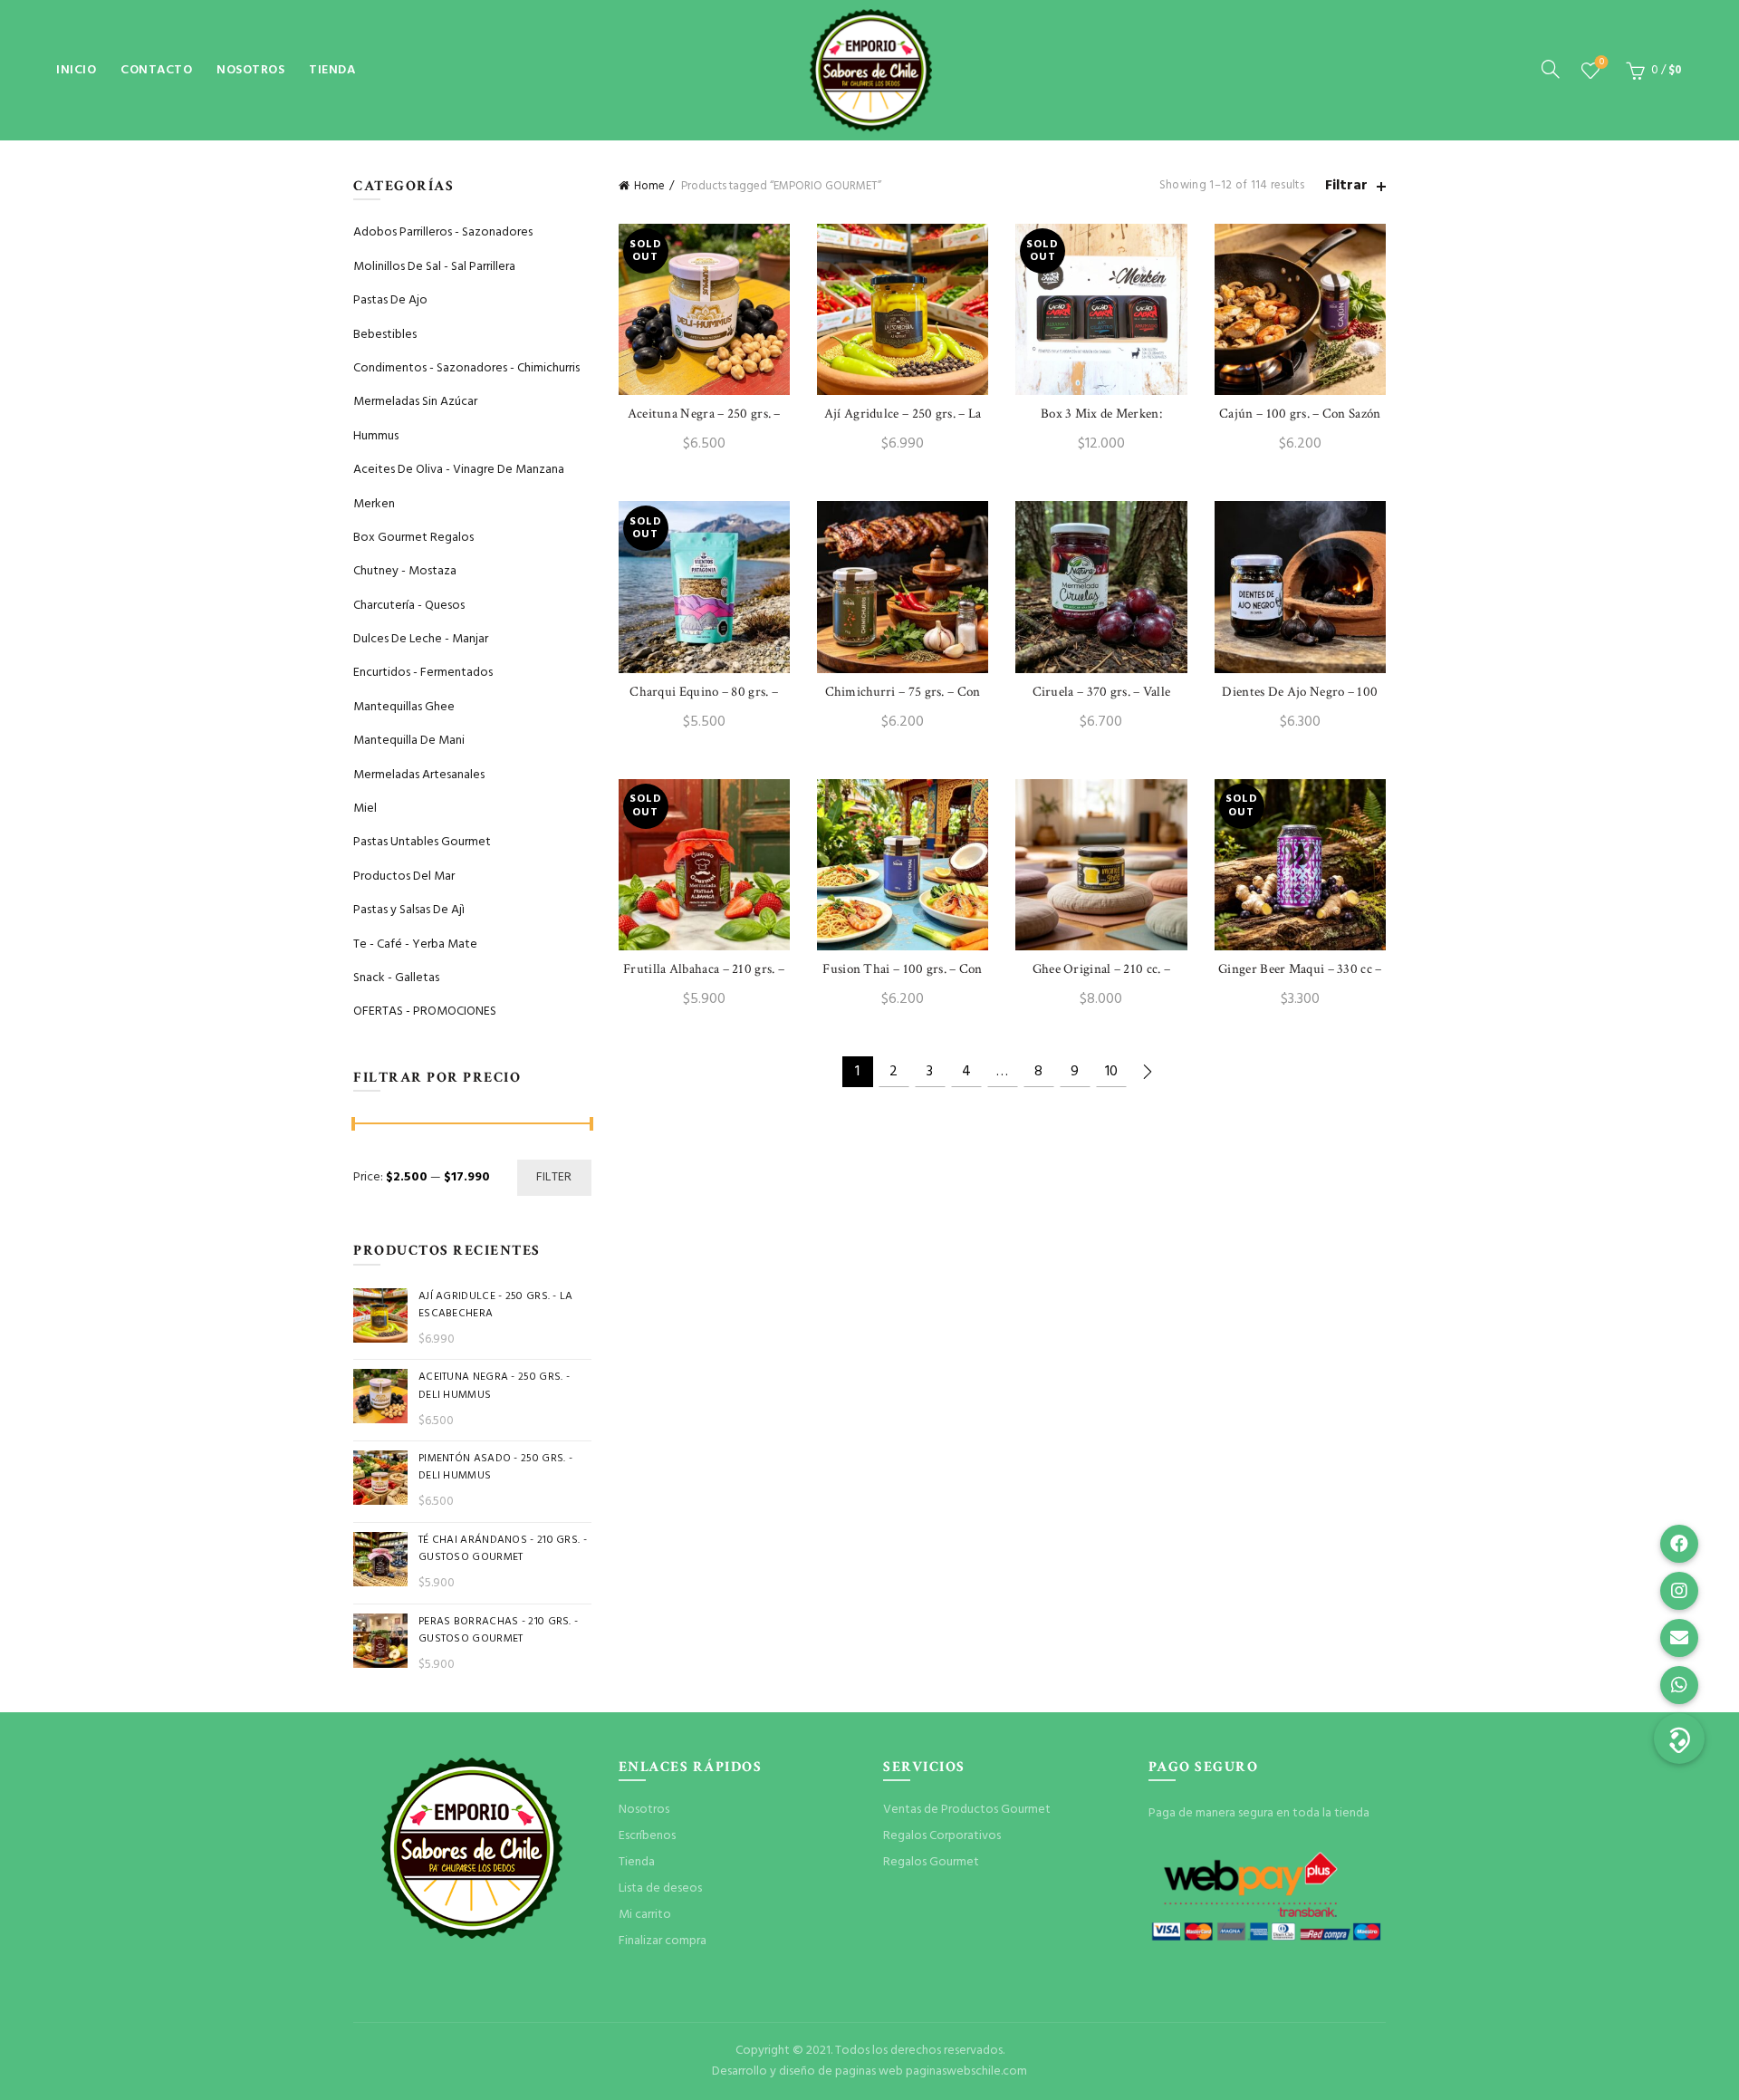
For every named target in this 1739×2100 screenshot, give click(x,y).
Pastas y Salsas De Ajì (409, 910)
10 (1111, 1072)
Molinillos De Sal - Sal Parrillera (434, 267)
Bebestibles (385, 335)
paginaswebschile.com (966, 2071)
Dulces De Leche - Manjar (421, 639)
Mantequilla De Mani (409, 741)
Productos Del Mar (404, 877)
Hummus (376, 436)
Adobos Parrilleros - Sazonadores (443, 232)
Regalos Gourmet (931, 1862)
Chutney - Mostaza (405, 571)
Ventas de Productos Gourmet (967, 1810)
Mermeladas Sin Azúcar (415, 402)
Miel (365, 809)
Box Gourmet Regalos (413, 538)
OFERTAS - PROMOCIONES (425, 1011)
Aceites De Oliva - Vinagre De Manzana (459, 470)
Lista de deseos (1602, 63)
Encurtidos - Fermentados (423, 673)
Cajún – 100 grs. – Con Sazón (1300, 414)
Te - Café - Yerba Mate (415, 944)
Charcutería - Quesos (409, 606)
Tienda (332, 70)
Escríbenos (647, 1836)
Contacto (156, 70)
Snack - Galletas (396, 978)
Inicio (76, 70)
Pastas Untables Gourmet (422, 842)
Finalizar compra (663, 1941)
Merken (374, 504)
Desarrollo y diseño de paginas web (807, 2071)
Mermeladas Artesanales (419, 775)
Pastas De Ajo (390, 300)
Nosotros (250, 70)
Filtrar (1346, 186)
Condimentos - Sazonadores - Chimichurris (466, 368)
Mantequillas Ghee (404, 707)
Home (649, 186)
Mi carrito (645, 1915)
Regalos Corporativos (942, 1836)
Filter (554, 1177)
